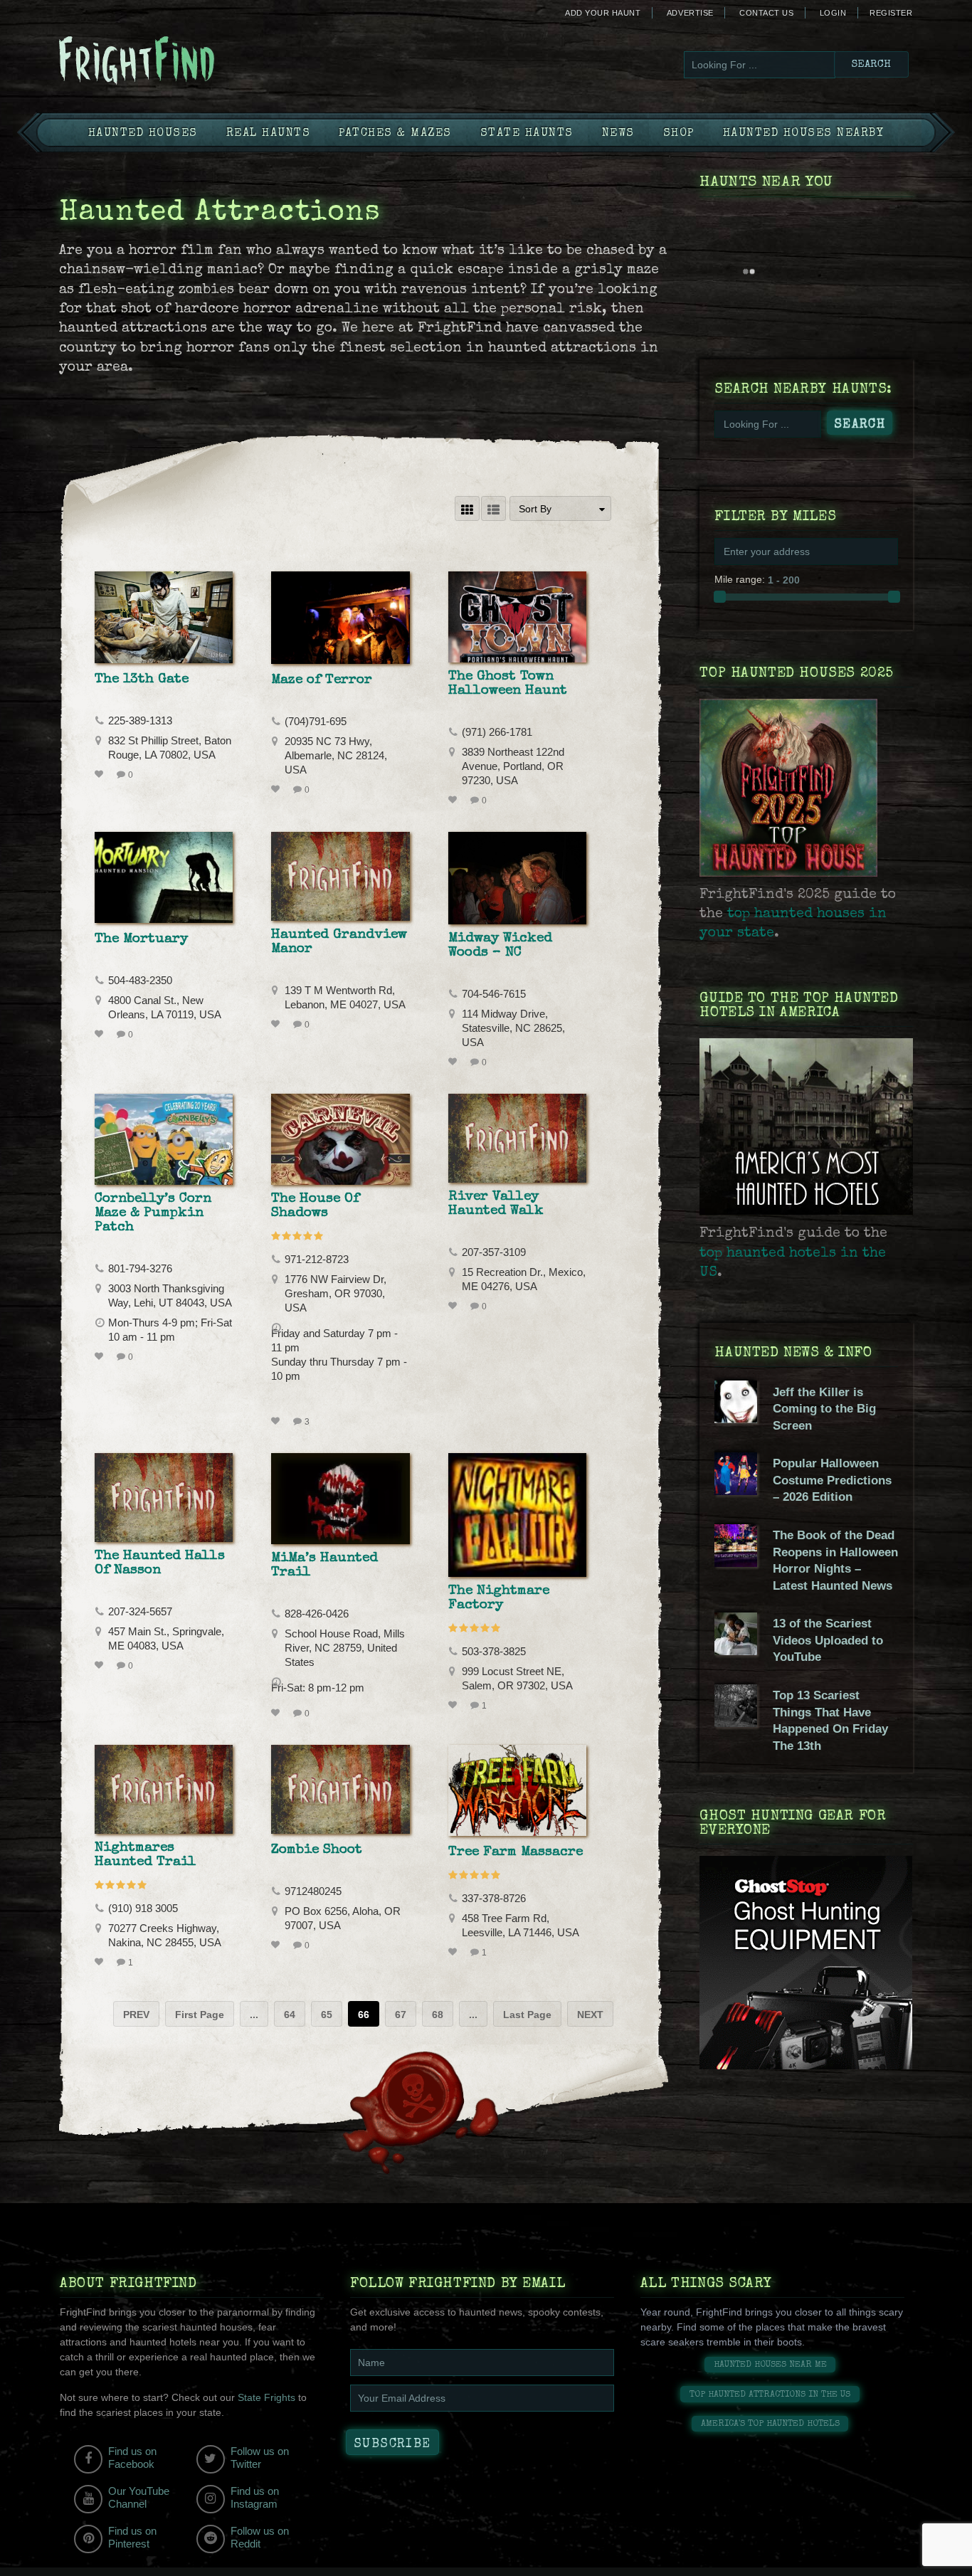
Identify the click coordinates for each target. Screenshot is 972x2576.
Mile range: (740, 579)
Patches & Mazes (395, 134)
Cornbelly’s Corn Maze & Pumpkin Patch (153, 1213)
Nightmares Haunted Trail (146, 1855)
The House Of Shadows (315, 1206)
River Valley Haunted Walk (496, 1204)
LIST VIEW (493, 508)
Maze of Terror (322, 680)
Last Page (527, 2015)
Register (891, 13)
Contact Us (766, 13)
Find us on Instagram (255, 2497)
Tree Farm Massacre (516, 1852)
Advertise (690, 13)
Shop (679, 134)
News (618, 134)
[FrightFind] (194, 62)
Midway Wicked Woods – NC (500, 946)
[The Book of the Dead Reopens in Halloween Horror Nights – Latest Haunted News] (736, 1563)
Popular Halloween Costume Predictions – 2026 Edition (832, 1480)
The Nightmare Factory (499, 1598)
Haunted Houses (143, 134)
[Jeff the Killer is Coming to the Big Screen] (736, 1420)
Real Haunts (269, 134)
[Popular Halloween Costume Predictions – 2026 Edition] (736, 1492)
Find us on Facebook (132, 2458)
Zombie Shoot (317, 1850)
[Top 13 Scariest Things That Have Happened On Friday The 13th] (736, 1724)
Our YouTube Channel (139, 2497)
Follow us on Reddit (260, 2537)
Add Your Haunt (603, 13)
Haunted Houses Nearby (804, 134)
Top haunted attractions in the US (770, 2395)
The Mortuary (141, 939)
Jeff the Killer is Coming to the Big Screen (824, 1409)
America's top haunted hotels (770, 2424)
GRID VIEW (467, 508)
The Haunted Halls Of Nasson (160, 1563)
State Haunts (527, 134)
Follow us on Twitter (260, 2458)
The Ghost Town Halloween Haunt (508, 684)
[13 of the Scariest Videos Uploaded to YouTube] (736, 1652)
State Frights (266, 2397)
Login (833, 13)
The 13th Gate (142, 680)
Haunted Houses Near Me (770, 2365)
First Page (200, 2015)
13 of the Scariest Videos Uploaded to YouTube (828, 1640)
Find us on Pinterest (132, 2537)
